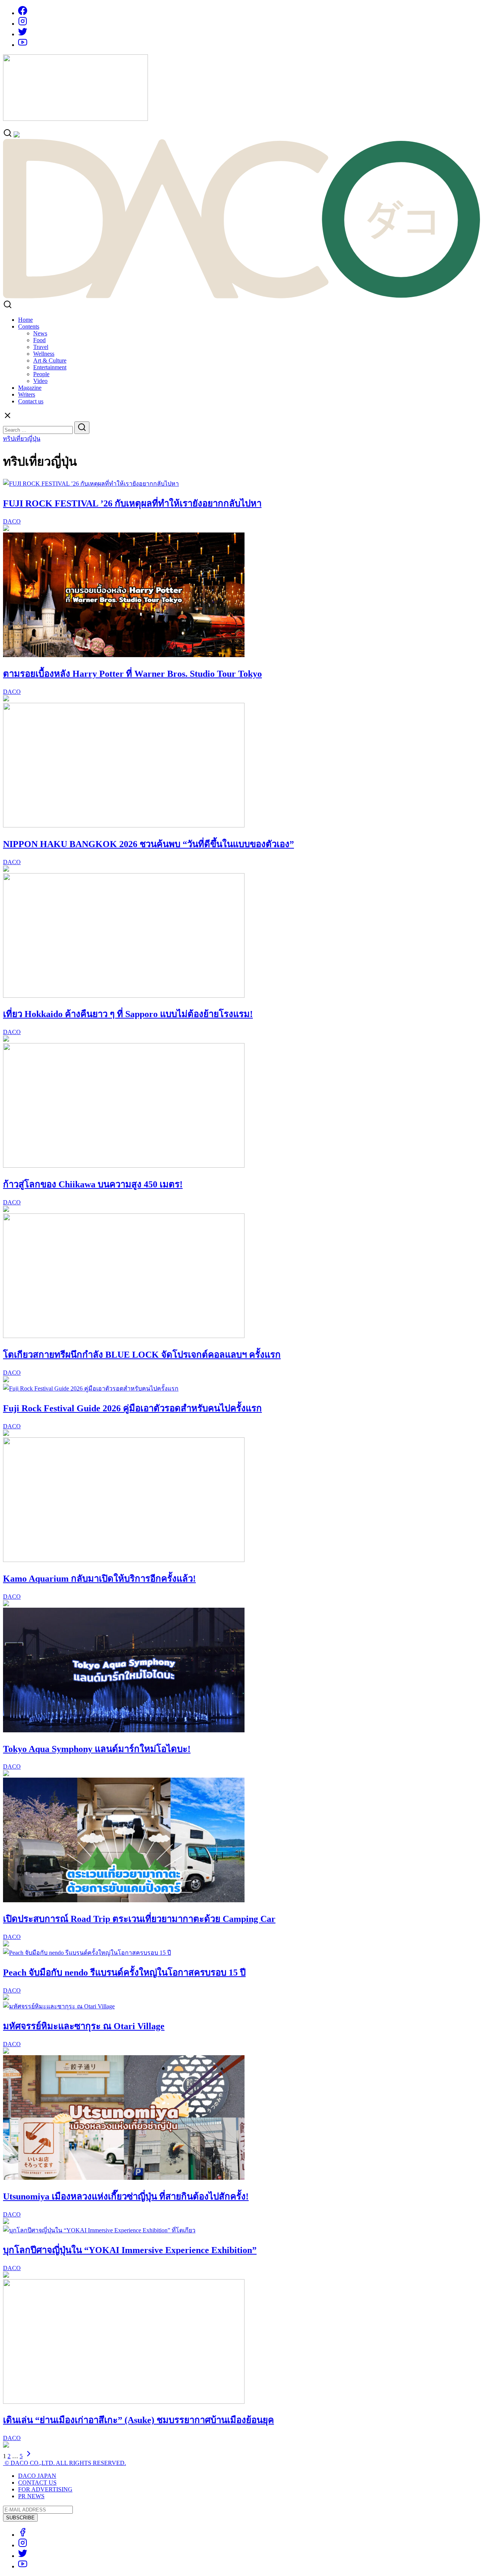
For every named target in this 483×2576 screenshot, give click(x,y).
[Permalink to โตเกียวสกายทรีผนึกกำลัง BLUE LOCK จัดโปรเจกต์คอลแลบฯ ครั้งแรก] (124, 1336)
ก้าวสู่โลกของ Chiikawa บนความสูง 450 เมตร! (93, 1184)
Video (40, 381)
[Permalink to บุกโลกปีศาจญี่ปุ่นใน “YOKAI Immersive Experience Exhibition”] (99, 2230)
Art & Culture (50, 360)
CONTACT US (37, 2483)
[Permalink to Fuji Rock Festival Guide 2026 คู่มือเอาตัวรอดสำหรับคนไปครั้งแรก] (91, 1388)
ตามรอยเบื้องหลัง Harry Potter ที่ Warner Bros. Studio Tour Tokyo (132, 674)
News (40, 333)
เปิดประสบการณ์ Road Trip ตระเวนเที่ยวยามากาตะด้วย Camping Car (139, 1919)
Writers (27, 394)
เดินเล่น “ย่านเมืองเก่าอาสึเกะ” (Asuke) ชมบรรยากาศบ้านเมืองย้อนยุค (138, 2420)
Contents (29, 326)
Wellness (44, 354)
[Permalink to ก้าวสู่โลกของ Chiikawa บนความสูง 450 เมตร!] (124, 1166)
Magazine (30, 388)
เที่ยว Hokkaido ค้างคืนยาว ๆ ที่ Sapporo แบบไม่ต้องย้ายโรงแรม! (128, 1014)
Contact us (31, 401)
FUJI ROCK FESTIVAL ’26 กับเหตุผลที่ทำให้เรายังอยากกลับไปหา (132, 503)
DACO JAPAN (37, 2476)
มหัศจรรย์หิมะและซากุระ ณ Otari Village (84, 2026)
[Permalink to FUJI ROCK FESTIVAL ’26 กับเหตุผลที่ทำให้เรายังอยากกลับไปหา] (91, 484)
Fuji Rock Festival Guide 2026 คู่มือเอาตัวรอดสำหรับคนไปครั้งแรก (132, 1408)
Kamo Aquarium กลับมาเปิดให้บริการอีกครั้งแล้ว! (99, 1579)
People (41, 374)
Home (25, 320)
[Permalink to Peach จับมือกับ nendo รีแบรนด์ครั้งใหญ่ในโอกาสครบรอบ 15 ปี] (87, 1953)
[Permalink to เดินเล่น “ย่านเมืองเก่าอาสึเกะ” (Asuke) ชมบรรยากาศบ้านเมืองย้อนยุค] (124, 2402)
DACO (12, 521)
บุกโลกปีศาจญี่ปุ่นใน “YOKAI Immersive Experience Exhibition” (130, 2250)
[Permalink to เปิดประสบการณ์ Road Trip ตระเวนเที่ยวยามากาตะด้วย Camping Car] (124, 1900)
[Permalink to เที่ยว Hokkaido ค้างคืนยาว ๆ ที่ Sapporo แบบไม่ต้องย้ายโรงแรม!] (124, 996)
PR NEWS (31, 2496)
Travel (41, 347)
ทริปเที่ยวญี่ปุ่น (22, 439)
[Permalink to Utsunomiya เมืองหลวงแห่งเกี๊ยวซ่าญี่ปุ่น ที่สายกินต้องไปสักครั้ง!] (124, 2178)
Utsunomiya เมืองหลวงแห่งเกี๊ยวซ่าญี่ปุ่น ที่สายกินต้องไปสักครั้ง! (126, 2196)
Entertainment (50, 367)
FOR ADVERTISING (45, 2489)
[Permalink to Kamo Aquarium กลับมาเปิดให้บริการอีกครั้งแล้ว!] (124, 1560)
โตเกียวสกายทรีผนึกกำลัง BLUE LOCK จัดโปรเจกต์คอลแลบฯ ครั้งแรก (142, 1355)
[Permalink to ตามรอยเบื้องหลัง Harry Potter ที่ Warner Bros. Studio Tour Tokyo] (124, 655)
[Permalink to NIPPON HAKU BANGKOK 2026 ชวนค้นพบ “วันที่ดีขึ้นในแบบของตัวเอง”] (124, 825)
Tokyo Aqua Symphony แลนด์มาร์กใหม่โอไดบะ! (97, 1749)
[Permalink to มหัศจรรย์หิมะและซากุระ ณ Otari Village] (59, 2006)
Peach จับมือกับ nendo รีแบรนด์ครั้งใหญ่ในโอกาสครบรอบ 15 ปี (124, 1973)
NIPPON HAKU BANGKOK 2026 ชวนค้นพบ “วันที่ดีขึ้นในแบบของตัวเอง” (148, 844)
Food (39, 340)
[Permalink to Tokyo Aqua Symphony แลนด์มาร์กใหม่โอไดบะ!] (124, 1730)
